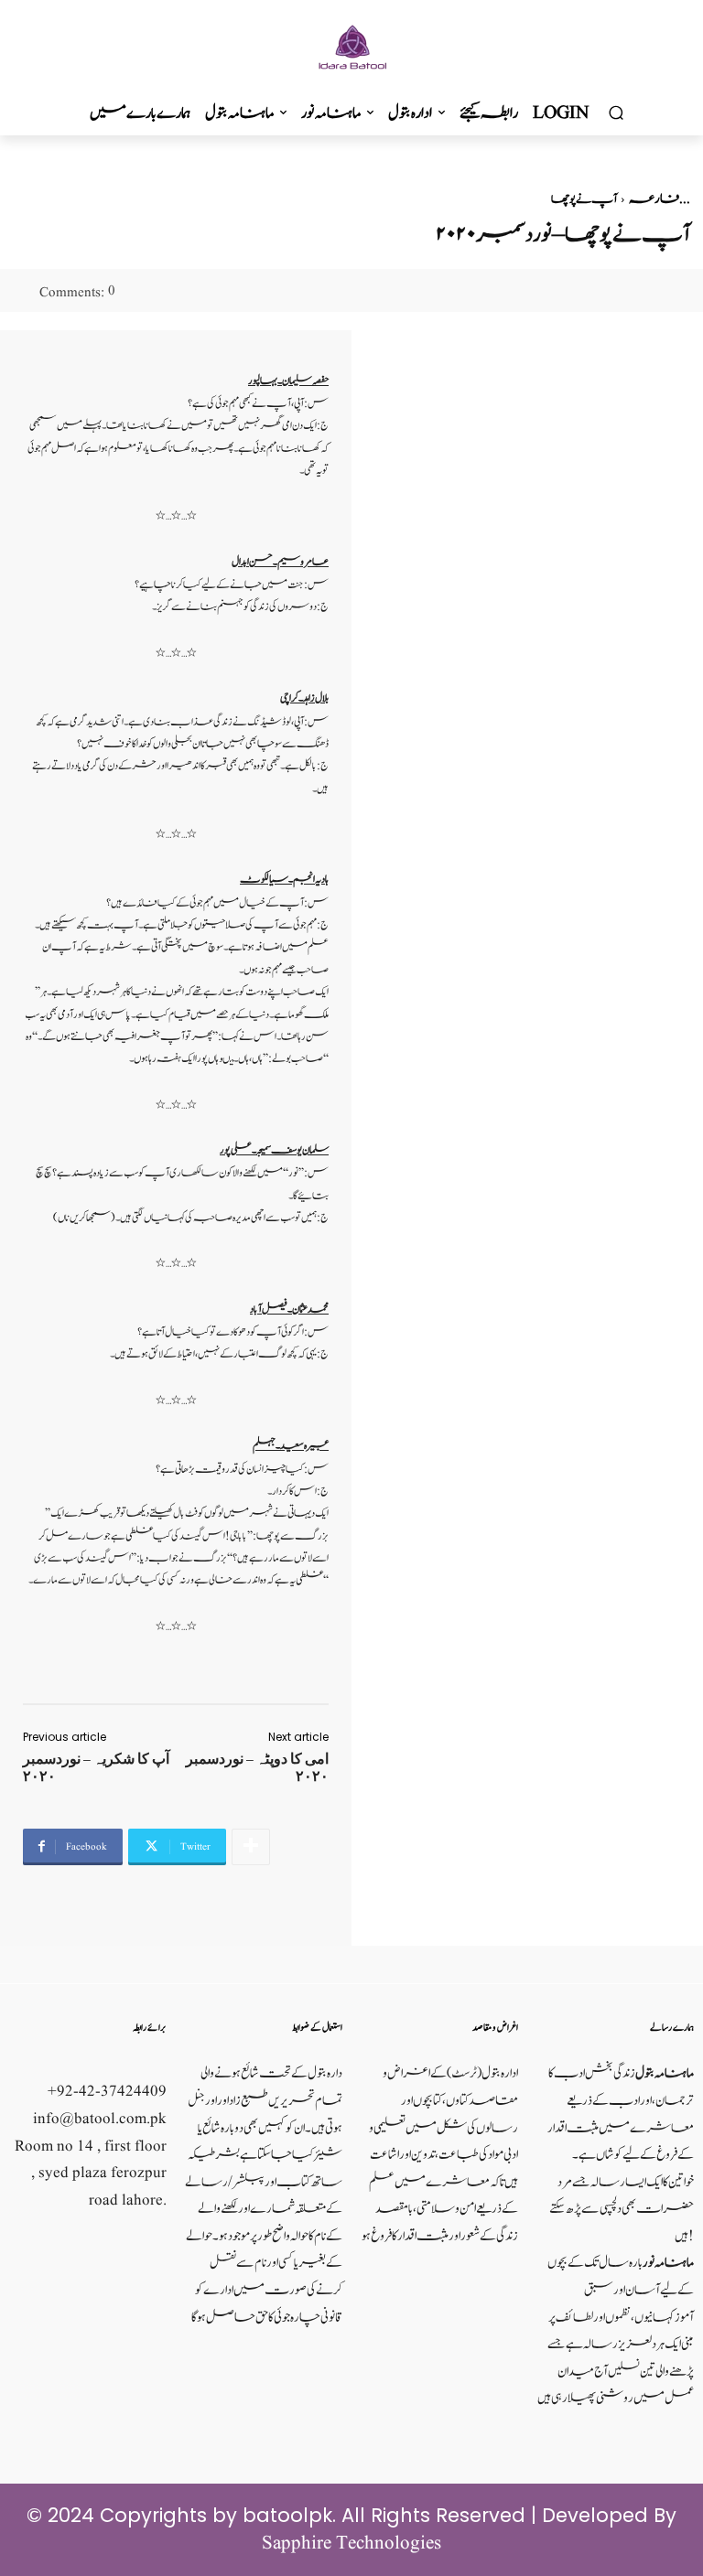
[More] (251, 1847)
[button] (616, 113)
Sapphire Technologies (351, 2544)
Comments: (77, 293)
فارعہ (654, 199)
